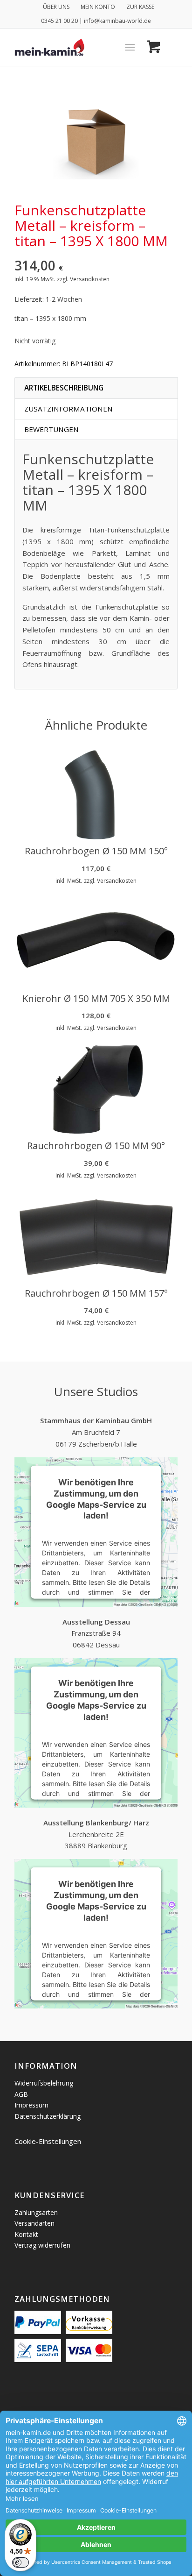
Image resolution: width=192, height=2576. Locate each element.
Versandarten (34, 2223)
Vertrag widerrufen (42, 2245)
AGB (21, 2094)
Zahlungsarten (36, 2212)
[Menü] (130, 47)
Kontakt (26, 2234)
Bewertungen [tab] (51, 429)
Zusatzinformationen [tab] (69, 409)
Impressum (31, 2105)
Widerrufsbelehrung (44, 2083)
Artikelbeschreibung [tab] (64, 388)
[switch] (21, 2562)
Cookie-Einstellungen (48, 2141)
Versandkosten (90, 279)
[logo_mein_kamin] (80, 47)
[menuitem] (56, 7)
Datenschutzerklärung (48, 2116)
